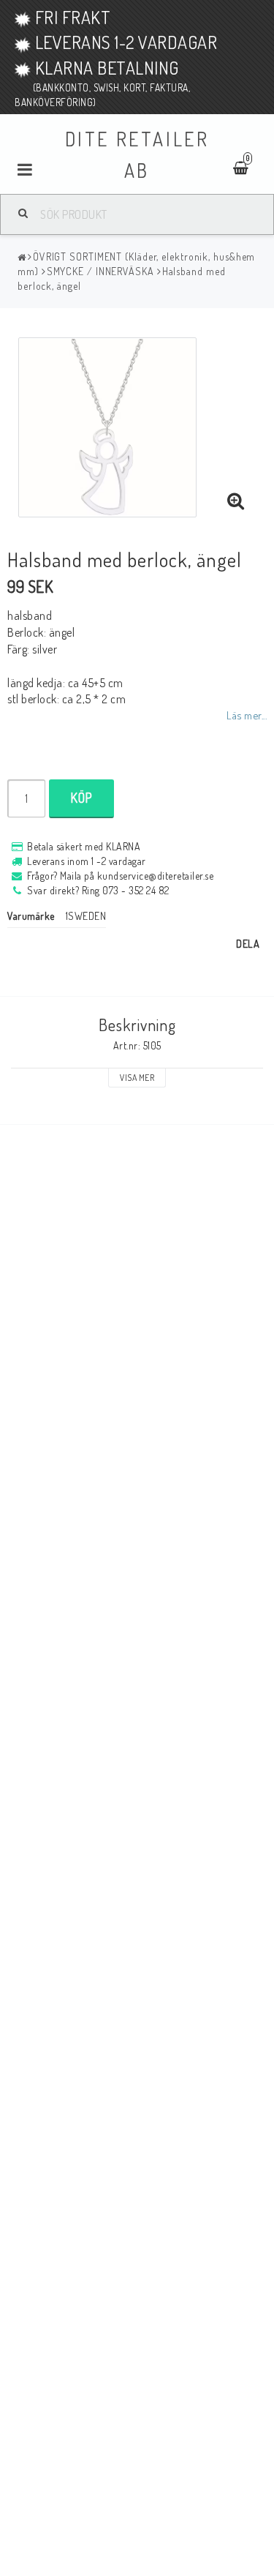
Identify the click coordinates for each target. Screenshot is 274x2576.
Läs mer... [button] (247, 715)
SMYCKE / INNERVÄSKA (100, 271)
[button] (236, 501)
